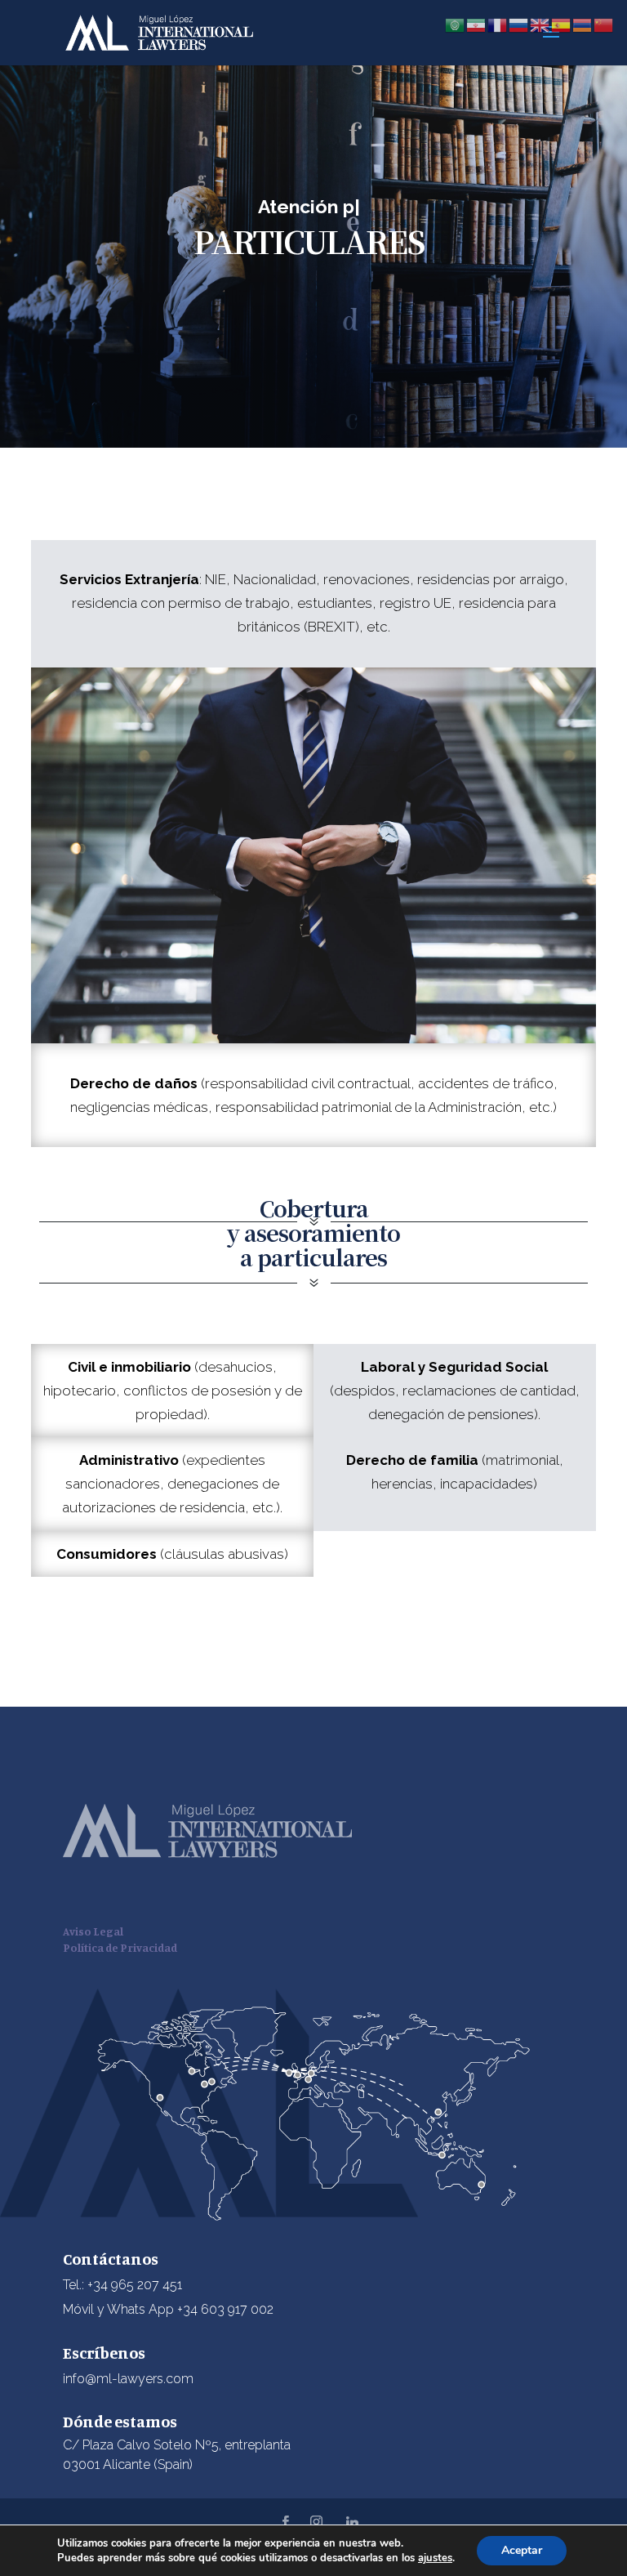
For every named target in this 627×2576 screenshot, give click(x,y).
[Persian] (477, 24)
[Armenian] (583, 24)
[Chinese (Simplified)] (604, 24)
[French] (498, 24)
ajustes (435, 2558)
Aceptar (522, 2550)
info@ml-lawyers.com (128, 2379)
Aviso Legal (93, 1931)
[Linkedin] (353, 2522)
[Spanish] (562, 24)
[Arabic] (456, 24)
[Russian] (519, 24)
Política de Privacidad (120, 1947)
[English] (540, 24)
